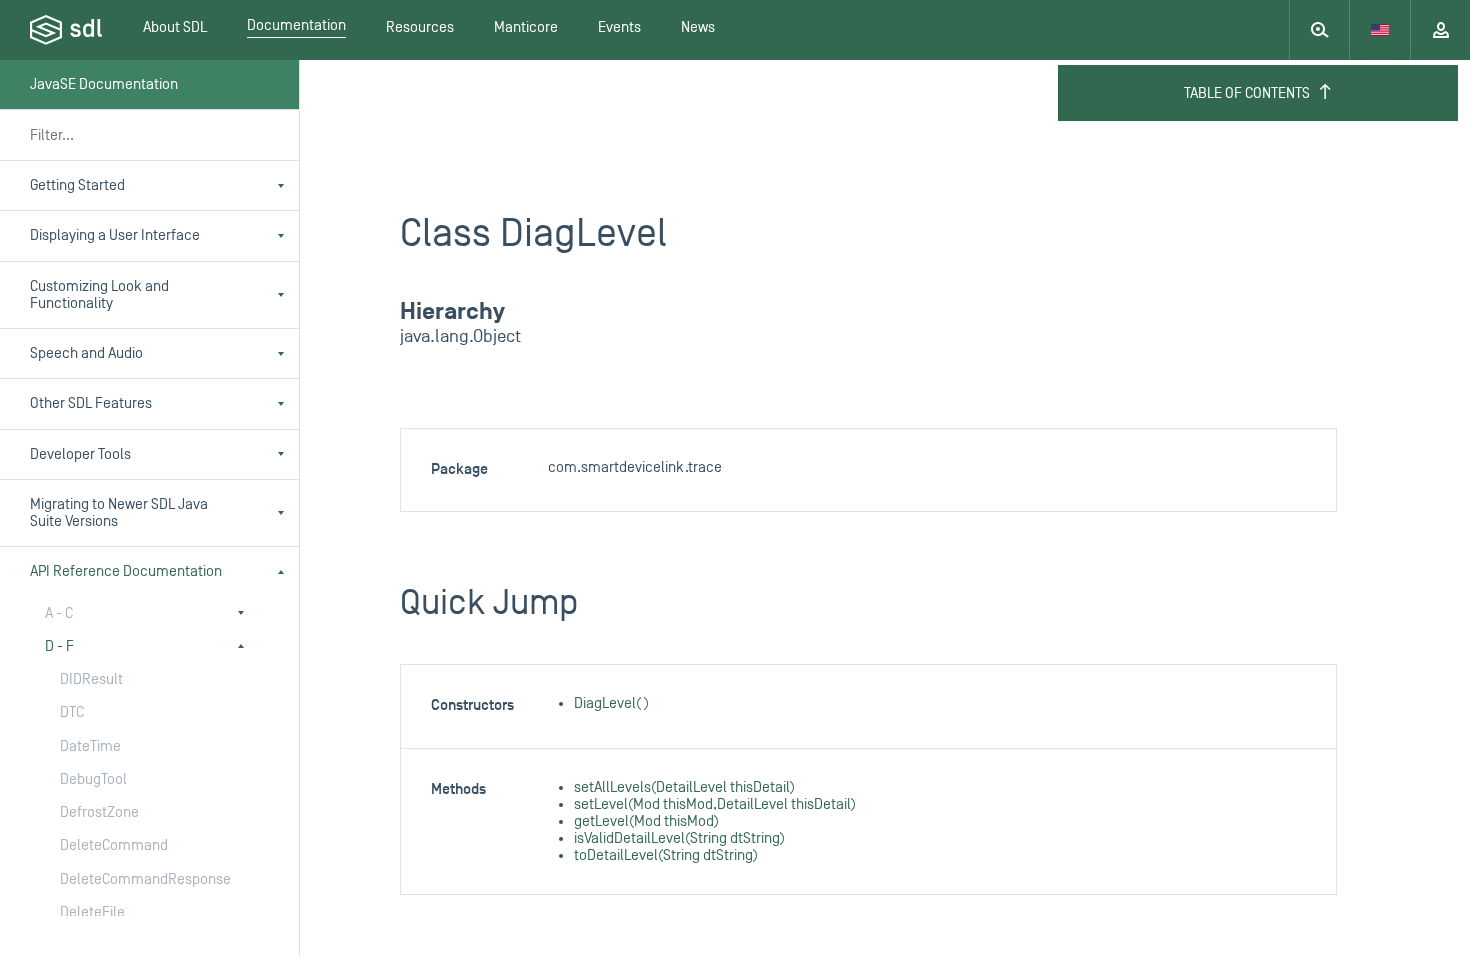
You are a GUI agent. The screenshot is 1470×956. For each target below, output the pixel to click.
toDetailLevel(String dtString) (666, 855)
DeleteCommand (114, 845)
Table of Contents (1247, 93)
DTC (72, 712)
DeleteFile (92, 912)
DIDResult (91, 679)
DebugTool (93, 779)
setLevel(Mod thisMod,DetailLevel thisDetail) (715, 804)
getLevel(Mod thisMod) (646, 821)
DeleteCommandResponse (139, 879)
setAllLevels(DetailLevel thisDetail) (684, 787)
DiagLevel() (611, 703)
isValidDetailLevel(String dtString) (679, 838)
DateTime (90, 746)
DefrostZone (99, 812)
